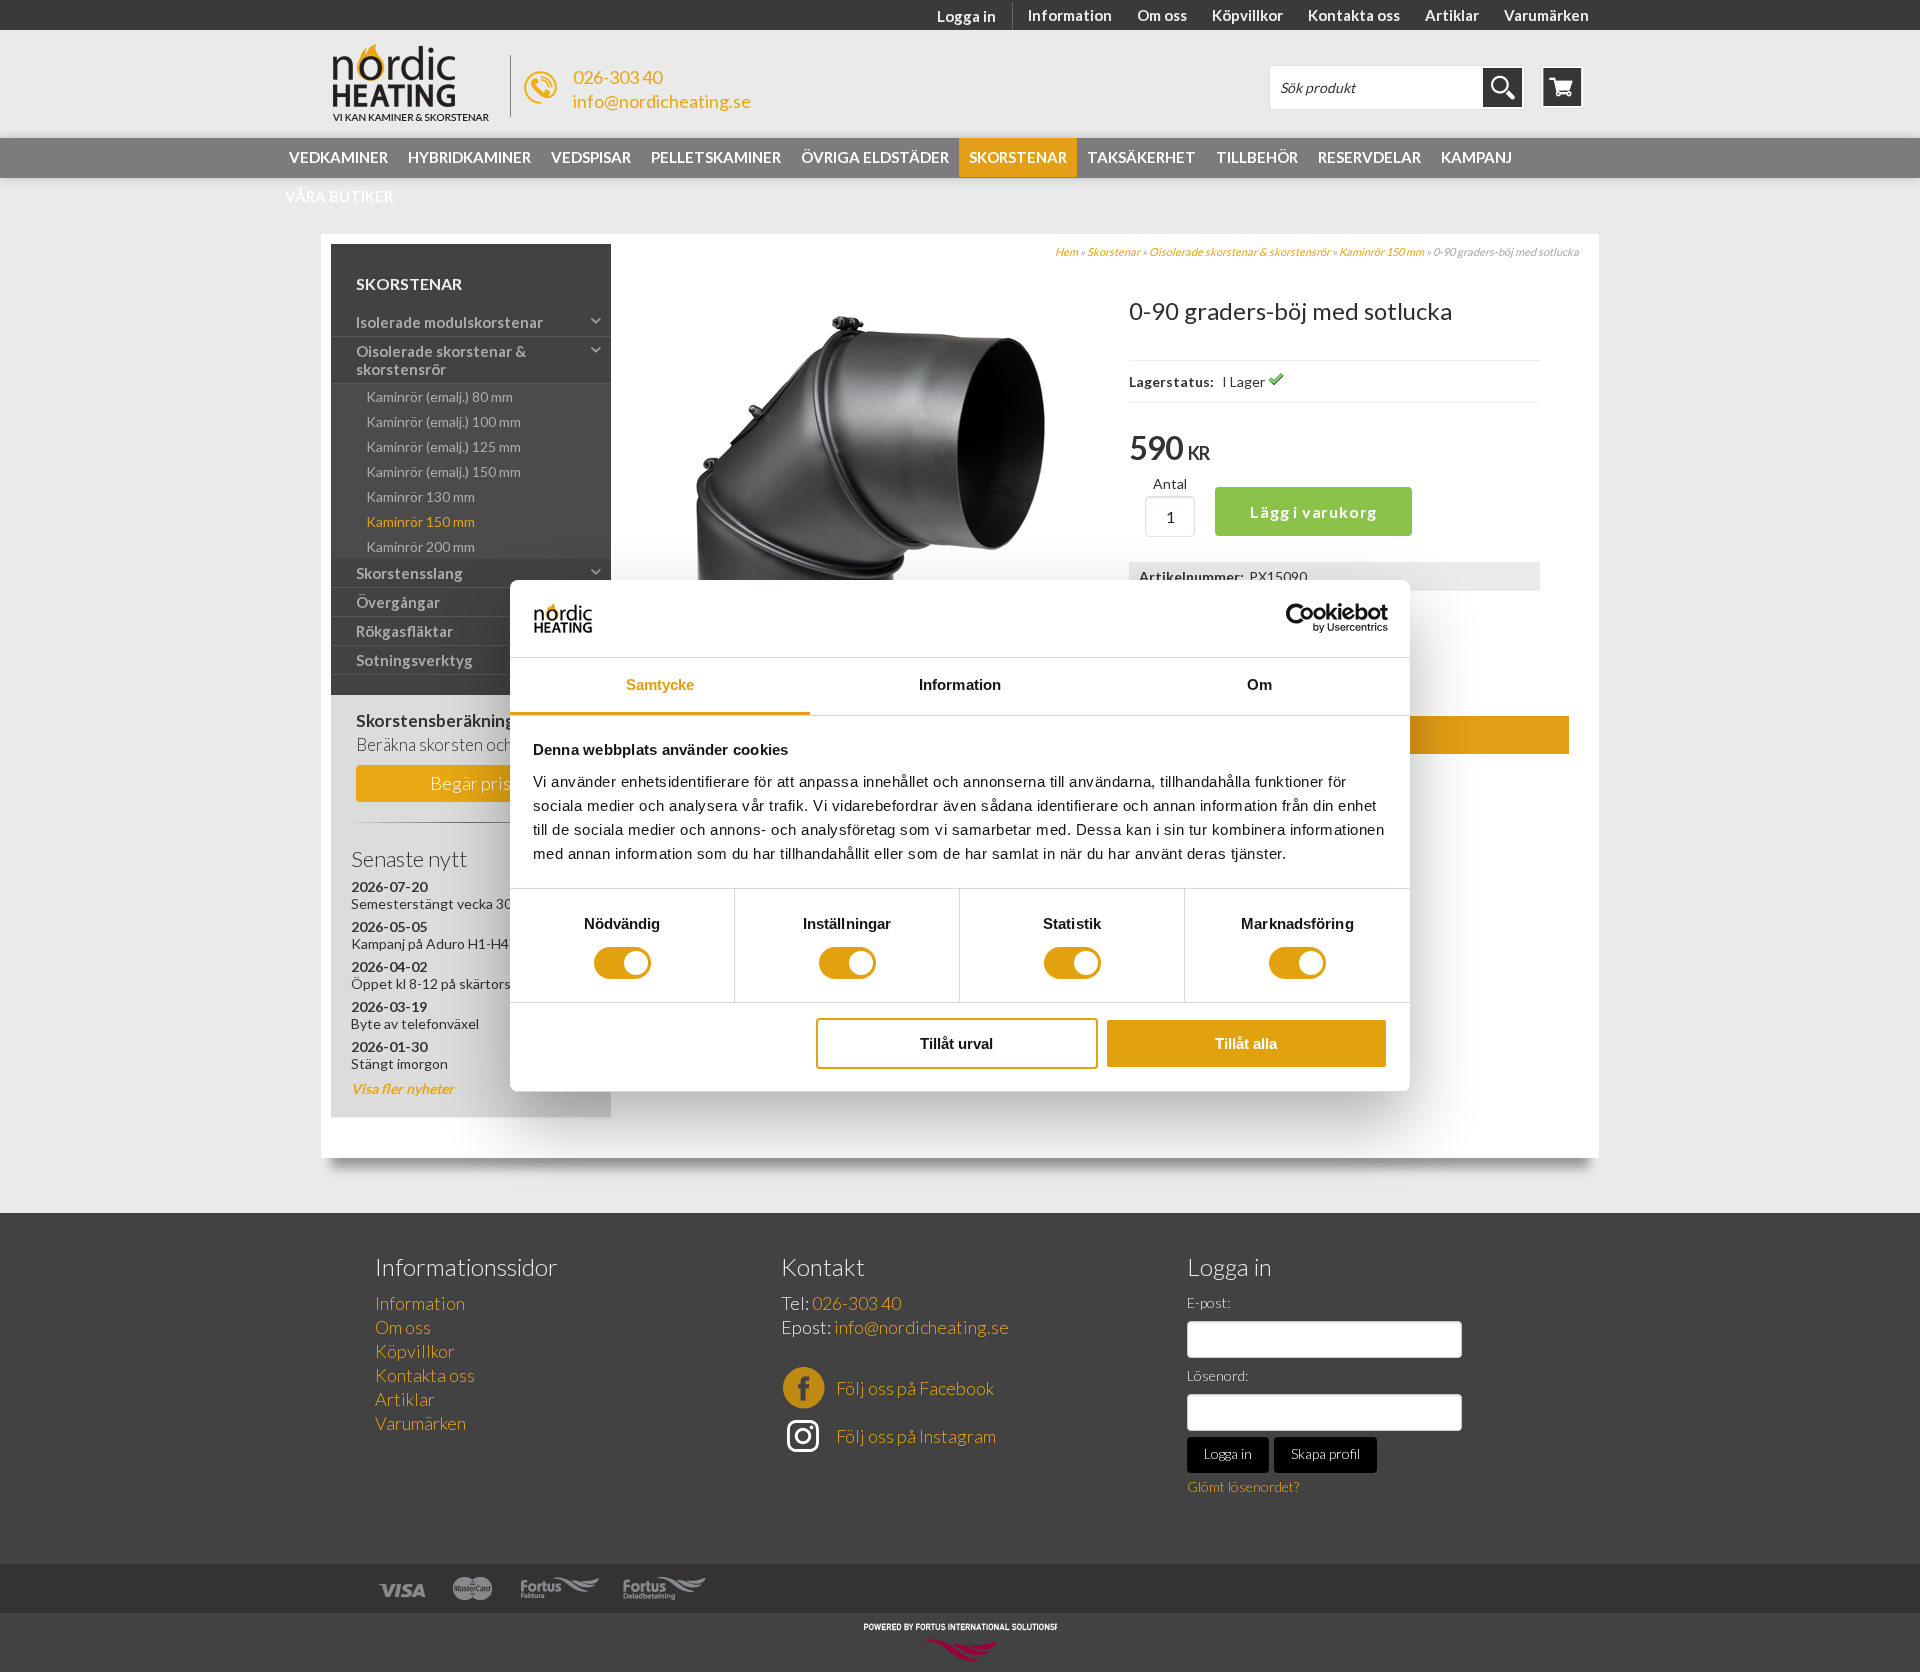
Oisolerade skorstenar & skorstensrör (1239, 251)
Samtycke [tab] (660, 684)
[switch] (847, 963)
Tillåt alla (1246, 1043)
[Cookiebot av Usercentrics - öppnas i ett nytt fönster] (1300, 618)
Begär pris (470, 783)
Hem (1066, 251)
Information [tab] (960, 684)
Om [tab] (1259, 684)
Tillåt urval (956, 1043)
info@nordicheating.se (662, 101)
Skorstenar (1113, 251)
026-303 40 (617, 77)
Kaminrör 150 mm (1381, 251)
